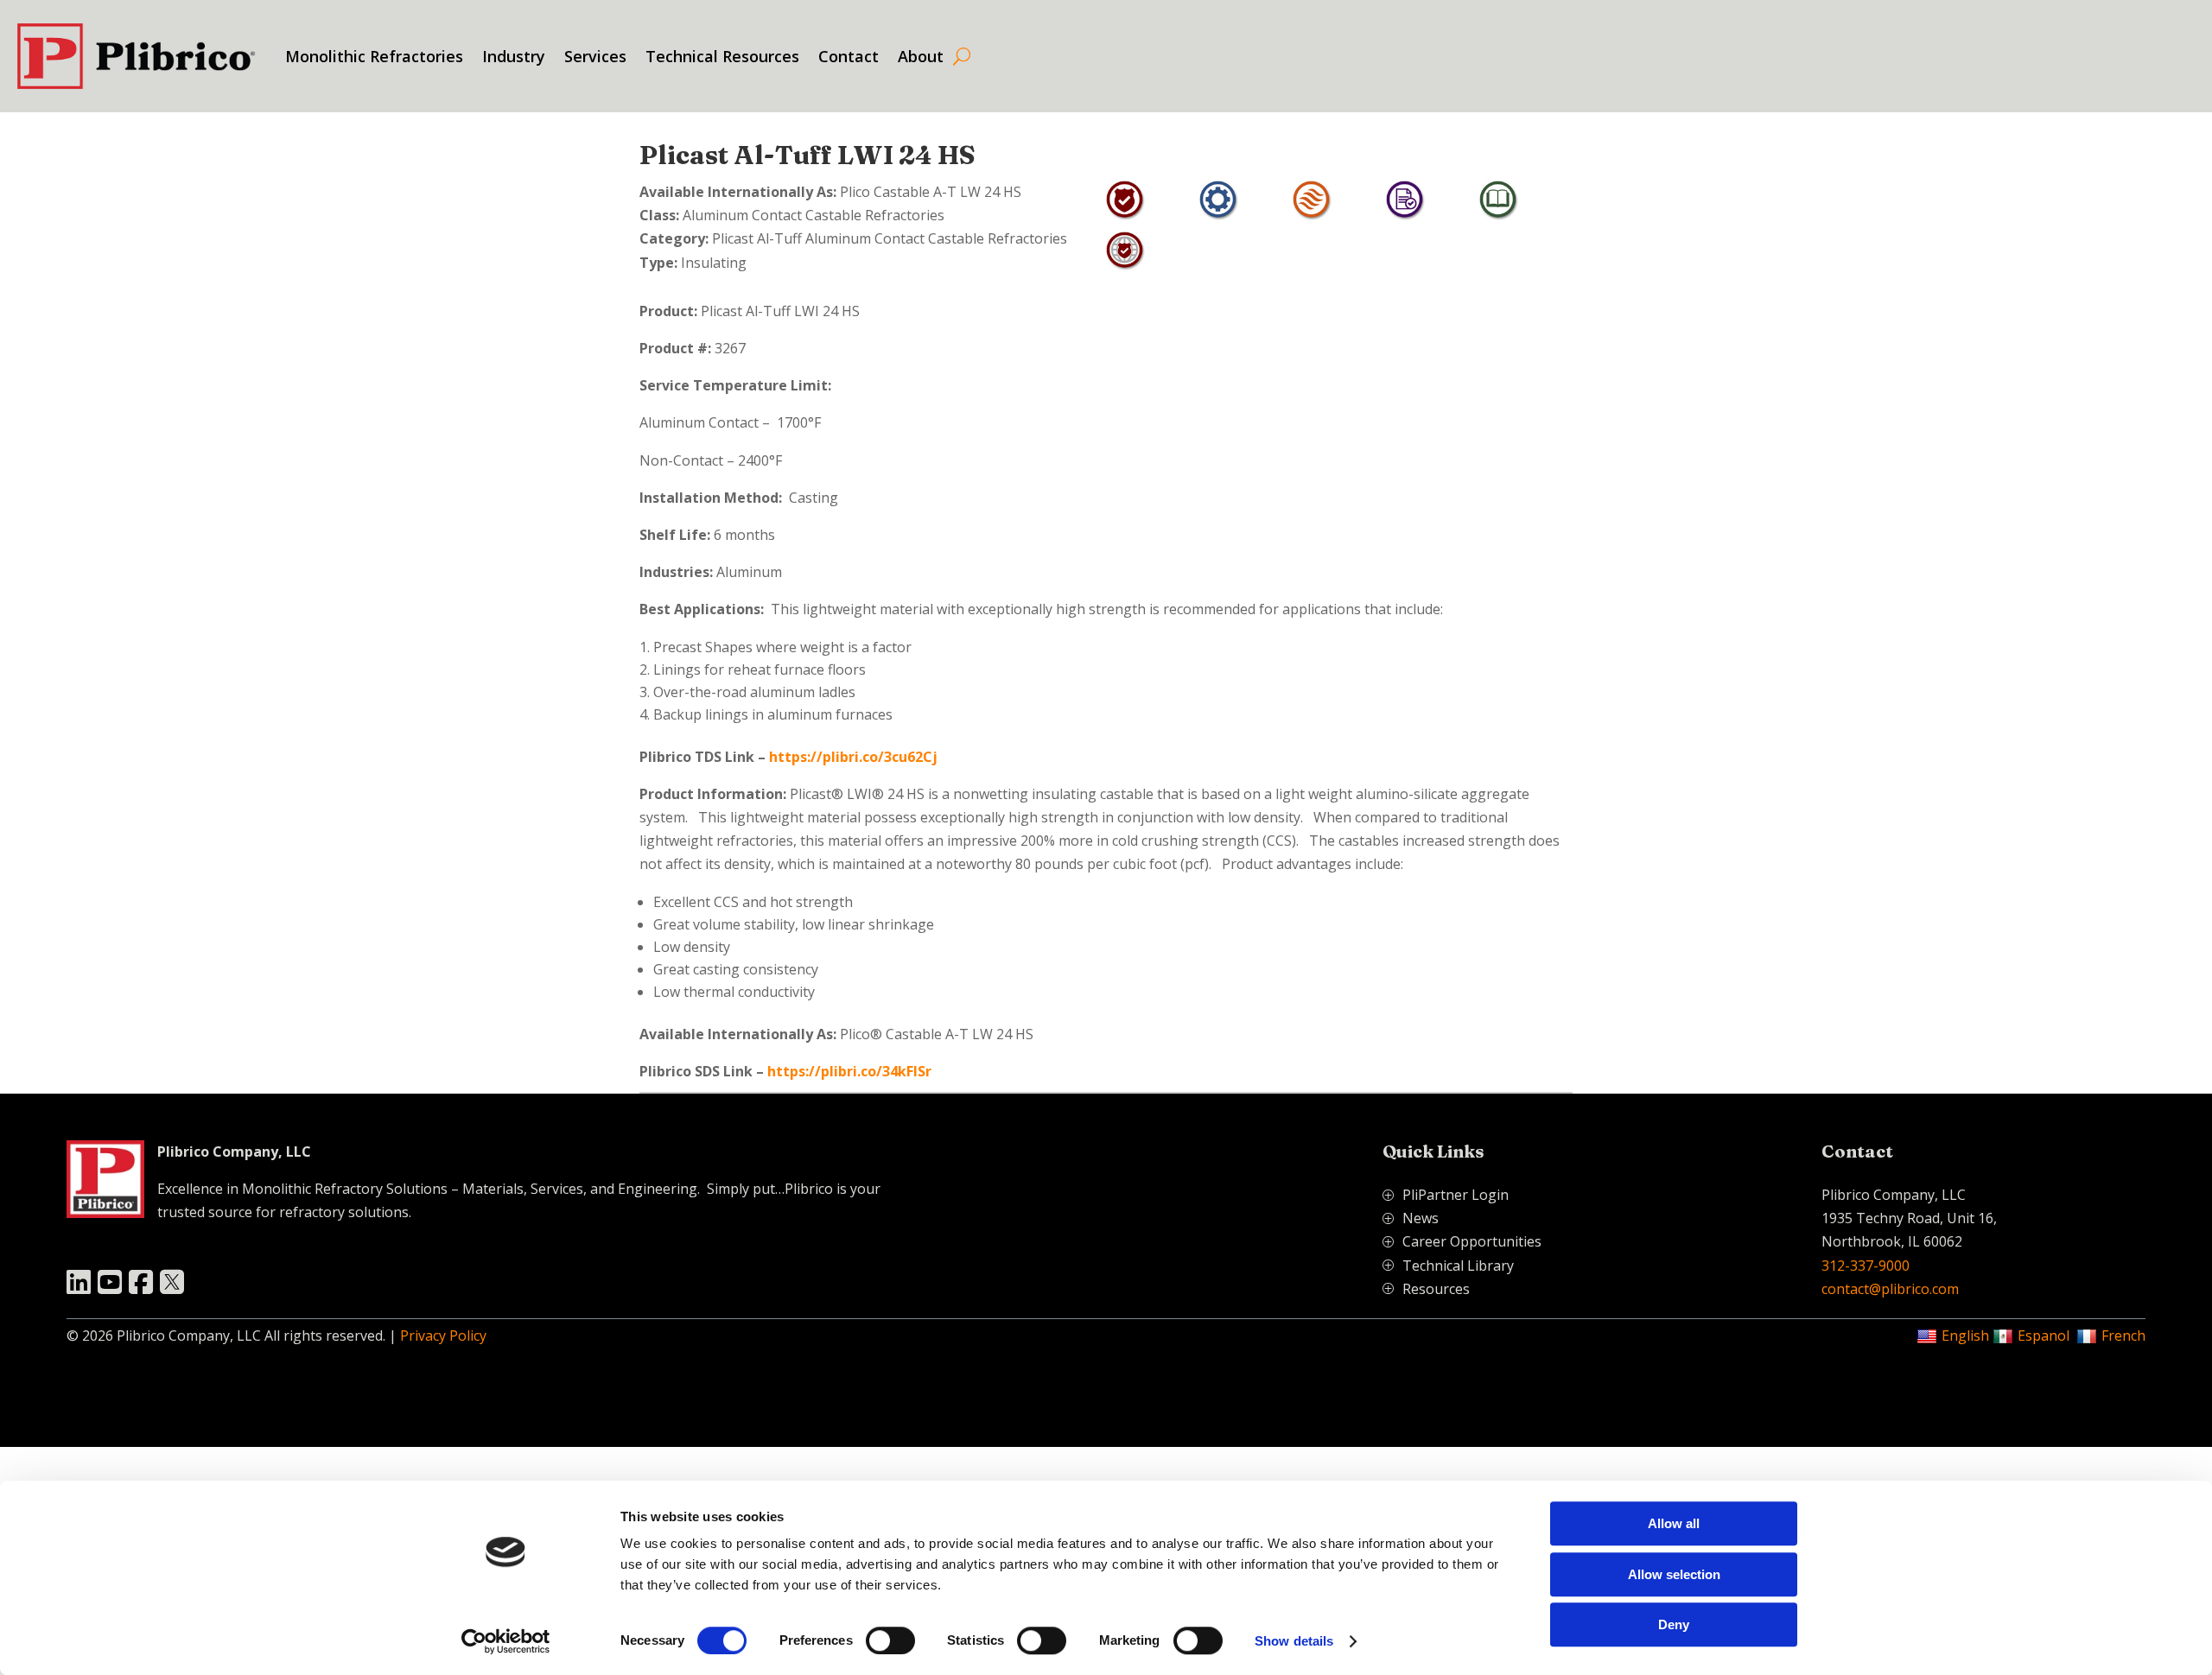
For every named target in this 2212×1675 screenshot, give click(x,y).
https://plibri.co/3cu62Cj (853, 757)
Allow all (1674, 1523)
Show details (1294, 1641)
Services (595, 56)
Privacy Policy (443, 1336)
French (2123, 1336)
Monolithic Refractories (374, 56)
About (921, 56)
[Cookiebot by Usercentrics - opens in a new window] (506, 1641)
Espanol (2044, 1336)
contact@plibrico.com (1890, 1289)
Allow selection (1674, 1574)
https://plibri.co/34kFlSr (849, 1071)
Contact (849, 56)
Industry (514, 56)
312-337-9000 (1866, 1266)
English (1965, 1336)
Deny (1674, 1624)
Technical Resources (722, 56)
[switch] (890, 1640)
